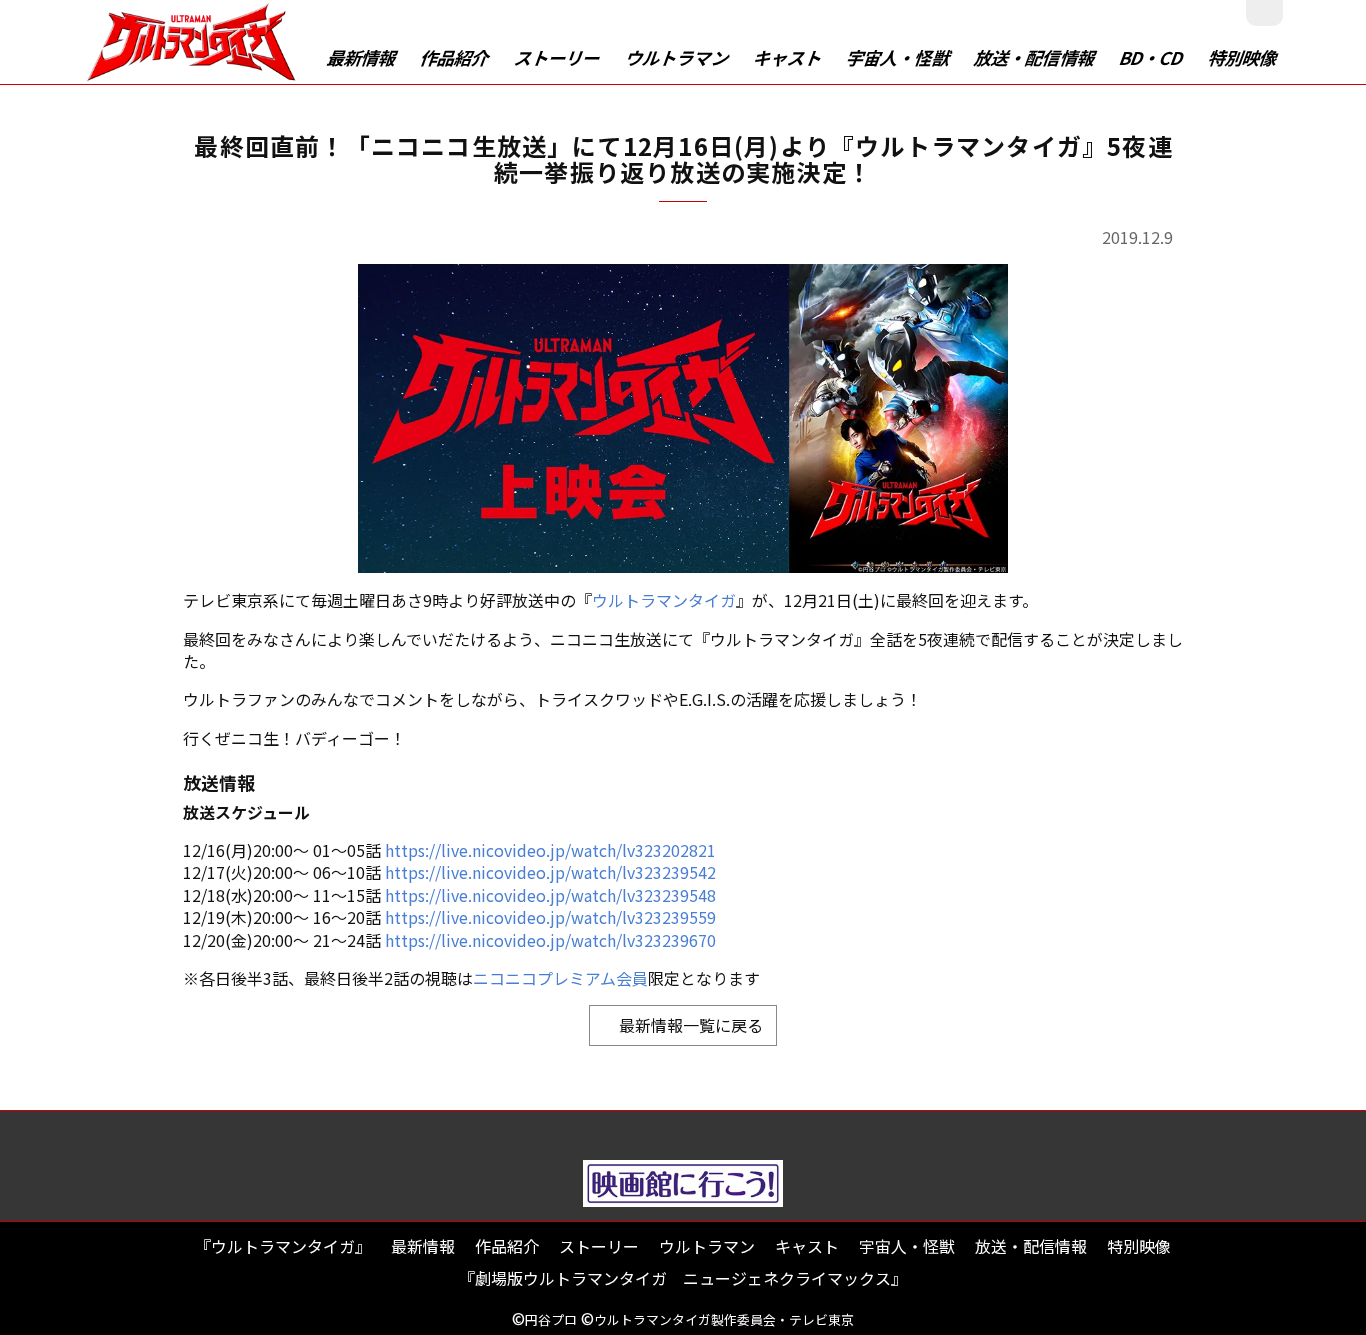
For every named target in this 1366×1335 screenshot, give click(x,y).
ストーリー (558, 57)
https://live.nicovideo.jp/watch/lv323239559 (550, 917)
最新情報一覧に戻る (683, 1025)
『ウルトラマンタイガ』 (283, 1246)
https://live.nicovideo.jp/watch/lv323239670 (550, 940)
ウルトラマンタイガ (664, 600)
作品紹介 (456, 57)
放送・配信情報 (1036, 57)
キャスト (788, 57)
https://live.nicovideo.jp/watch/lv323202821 (550, 850)
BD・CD (1152, 57)
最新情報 (363, 57)
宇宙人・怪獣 (899, 57)
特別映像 (1243, 57)
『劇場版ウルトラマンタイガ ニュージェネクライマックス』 (683, 1278)
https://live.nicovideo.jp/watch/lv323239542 (550, 872)
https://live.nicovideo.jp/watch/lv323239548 (550, 895)
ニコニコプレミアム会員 (560, 978)
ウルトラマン (677, 57)
